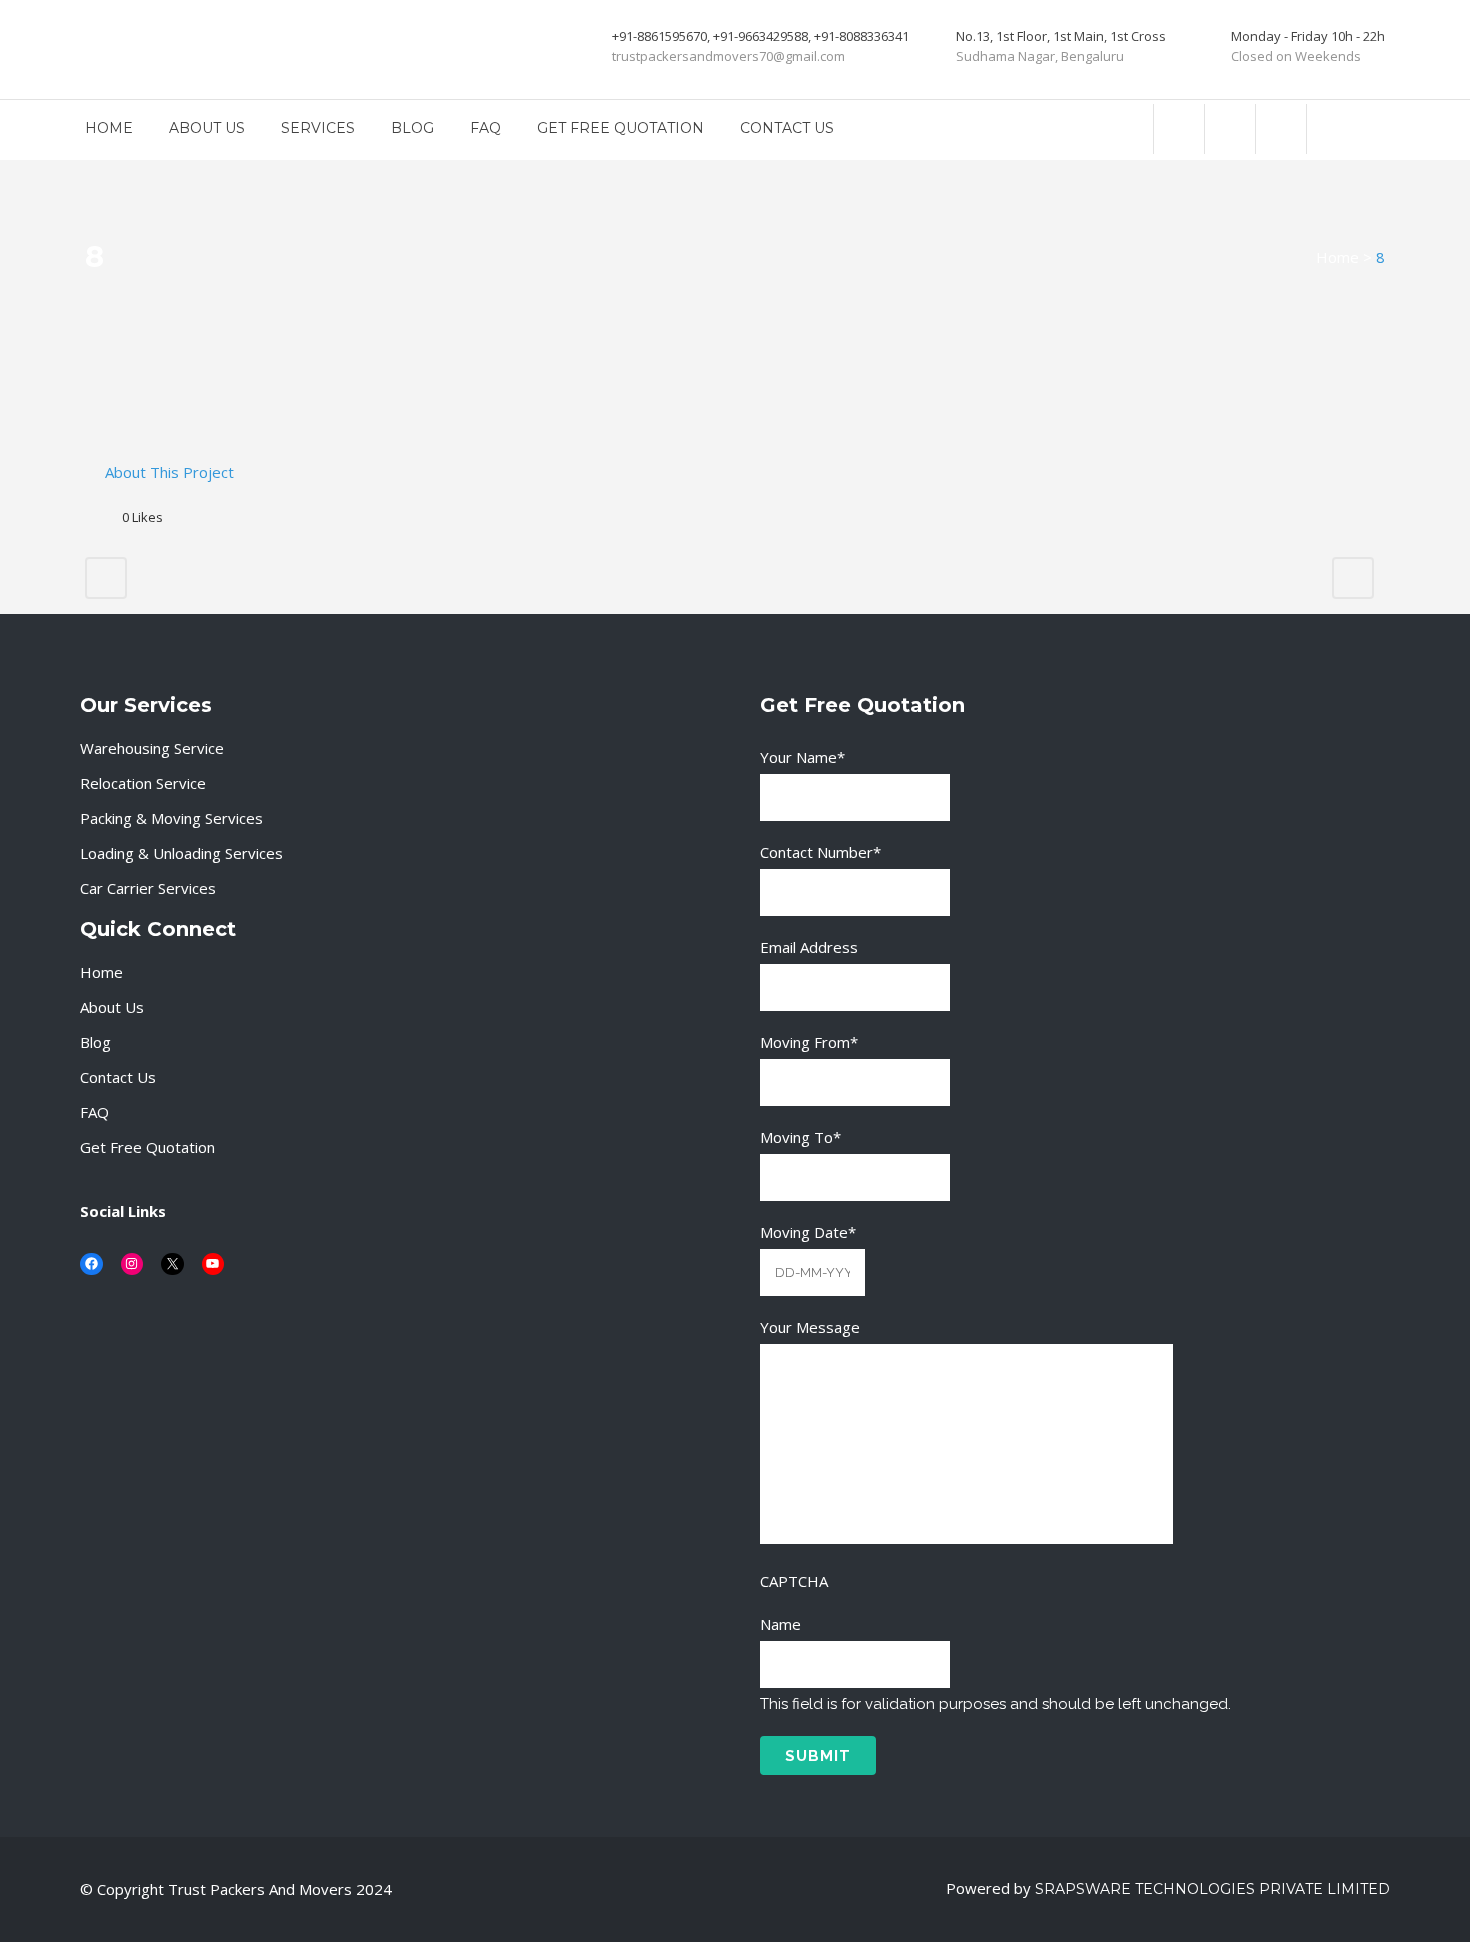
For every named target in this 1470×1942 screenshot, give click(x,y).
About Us (112, 1007)
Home (1337, 257)
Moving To (800, 1137)
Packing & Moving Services (171, 818)
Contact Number (820, 852)
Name (780, 1624)
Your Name (802, 757)
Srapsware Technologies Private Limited (1212, 1889)
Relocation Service (143, 783)
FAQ (94, 1112)
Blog (95, 1042)
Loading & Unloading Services (181, 853)
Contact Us (118, 1077)
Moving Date (808, 1232)
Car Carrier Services (148, 888)
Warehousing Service (152, 748)
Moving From (809, 1042)
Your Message (810, 1327)
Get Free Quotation (147, 1147)
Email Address (809, 947)
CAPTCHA (794, 1581)
